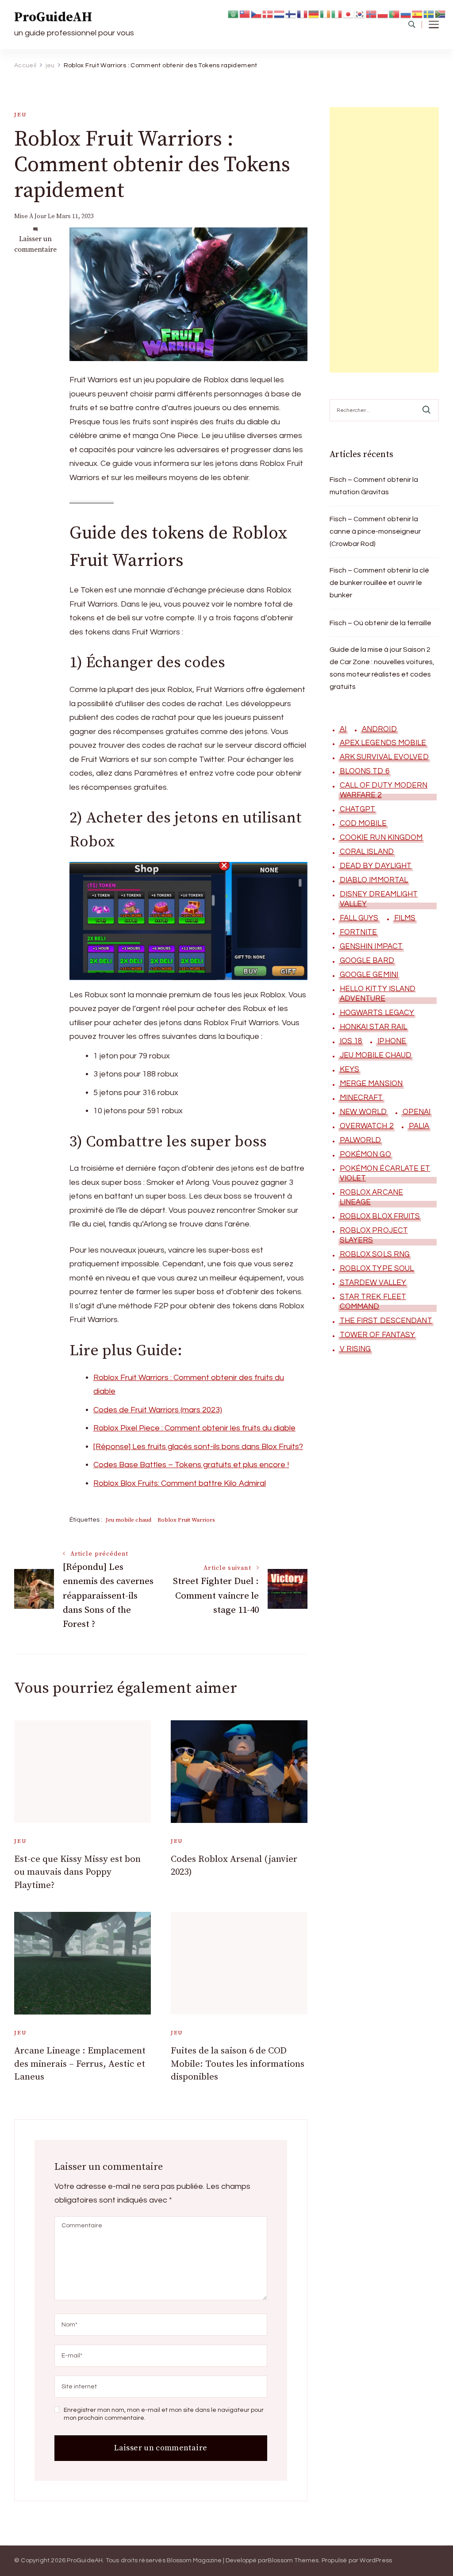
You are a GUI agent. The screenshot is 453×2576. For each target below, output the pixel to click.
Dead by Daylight (376, 866)
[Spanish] (418, 13)
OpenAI (417, 1112)
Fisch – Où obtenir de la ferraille (380, 623)
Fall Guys (359, 918)
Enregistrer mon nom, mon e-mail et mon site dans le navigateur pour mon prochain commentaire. (164, 2414)
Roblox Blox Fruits (380, 1216)
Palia (419, 1126)
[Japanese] (349, 13)
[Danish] (268, 13)
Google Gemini (369, 975)
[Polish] (383, 13)
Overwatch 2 (367, 1126)
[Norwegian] (372, 13)
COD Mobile (363, 823)
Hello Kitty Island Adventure (378, 994)
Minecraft (361, 1098)
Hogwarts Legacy (377, 1013)
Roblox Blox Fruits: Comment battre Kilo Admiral (180, 1483)
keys (349, 1069)
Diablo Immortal (374, 880)
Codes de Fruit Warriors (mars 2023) (158, 1410)
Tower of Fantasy (378, 1335)
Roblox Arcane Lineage (371, 1197)
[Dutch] (280, 13)
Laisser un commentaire (35, 244)
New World (363, 1112)
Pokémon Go (365, 1154)
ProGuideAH (53, 17)
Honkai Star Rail (374, 1027)
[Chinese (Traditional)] (245, 13)
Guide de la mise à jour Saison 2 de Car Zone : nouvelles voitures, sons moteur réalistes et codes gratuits (382, 668)
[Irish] (326, 13)
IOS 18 (351, 1041)
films (405, 918)
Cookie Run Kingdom (381, 838)
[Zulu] (441, 13)
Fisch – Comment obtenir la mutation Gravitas (374, 486)
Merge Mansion (371, 1084)
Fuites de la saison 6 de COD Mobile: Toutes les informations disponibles (238, 2064)
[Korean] (360, 13)
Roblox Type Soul (377, 1269)
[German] (314, 13)
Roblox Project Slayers (374, 1235)
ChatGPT (358, 809)
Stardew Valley (373, 1283)
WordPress (376, 2561)
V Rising (355, 1349)
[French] (303, 13)
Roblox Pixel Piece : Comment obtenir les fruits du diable (194, 1428)
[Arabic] (234, 13)
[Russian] (406, 13)
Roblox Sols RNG (375, 1254)
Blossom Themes (293, 2561)
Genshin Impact (371, 946)
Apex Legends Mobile (383, 743)
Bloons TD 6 (365, 771)
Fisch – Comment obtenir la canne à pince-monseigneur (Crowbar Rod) (375, 531)
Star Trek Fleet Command (373, 1302)
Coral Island (367, 852)
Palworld (361, 1140)
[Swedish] (429, 13)
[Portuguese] (395, 13)
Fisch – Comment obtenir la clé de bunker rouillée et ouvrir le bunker (379, 583)
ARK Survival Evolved (384, 757)
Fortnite (359, 932)
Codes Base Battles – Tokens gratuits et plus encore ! (191, 1465)
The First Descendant (386, 1321)
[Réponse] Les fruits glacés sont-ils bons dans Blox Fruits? (198, 1447)
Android (379, 729)
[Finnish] (291, 13)
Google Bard (367, 961)
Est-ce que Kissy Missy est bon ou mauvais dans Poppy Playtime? (77, 1872)
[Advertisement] (384, 240)
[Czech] (257, 13)
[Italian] (337, 13)
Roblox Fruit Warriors (186, 1520)
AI (343, 729)
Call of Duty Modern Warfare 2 (384, 790)
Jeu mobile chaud (129, 1520)
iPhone (392, 1041)
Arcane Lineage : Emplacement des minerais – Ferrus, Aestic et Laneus (80, 2064)
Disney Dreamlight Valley (379, 899)
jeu (20, 115)
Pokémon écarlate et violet (385, 1173)
